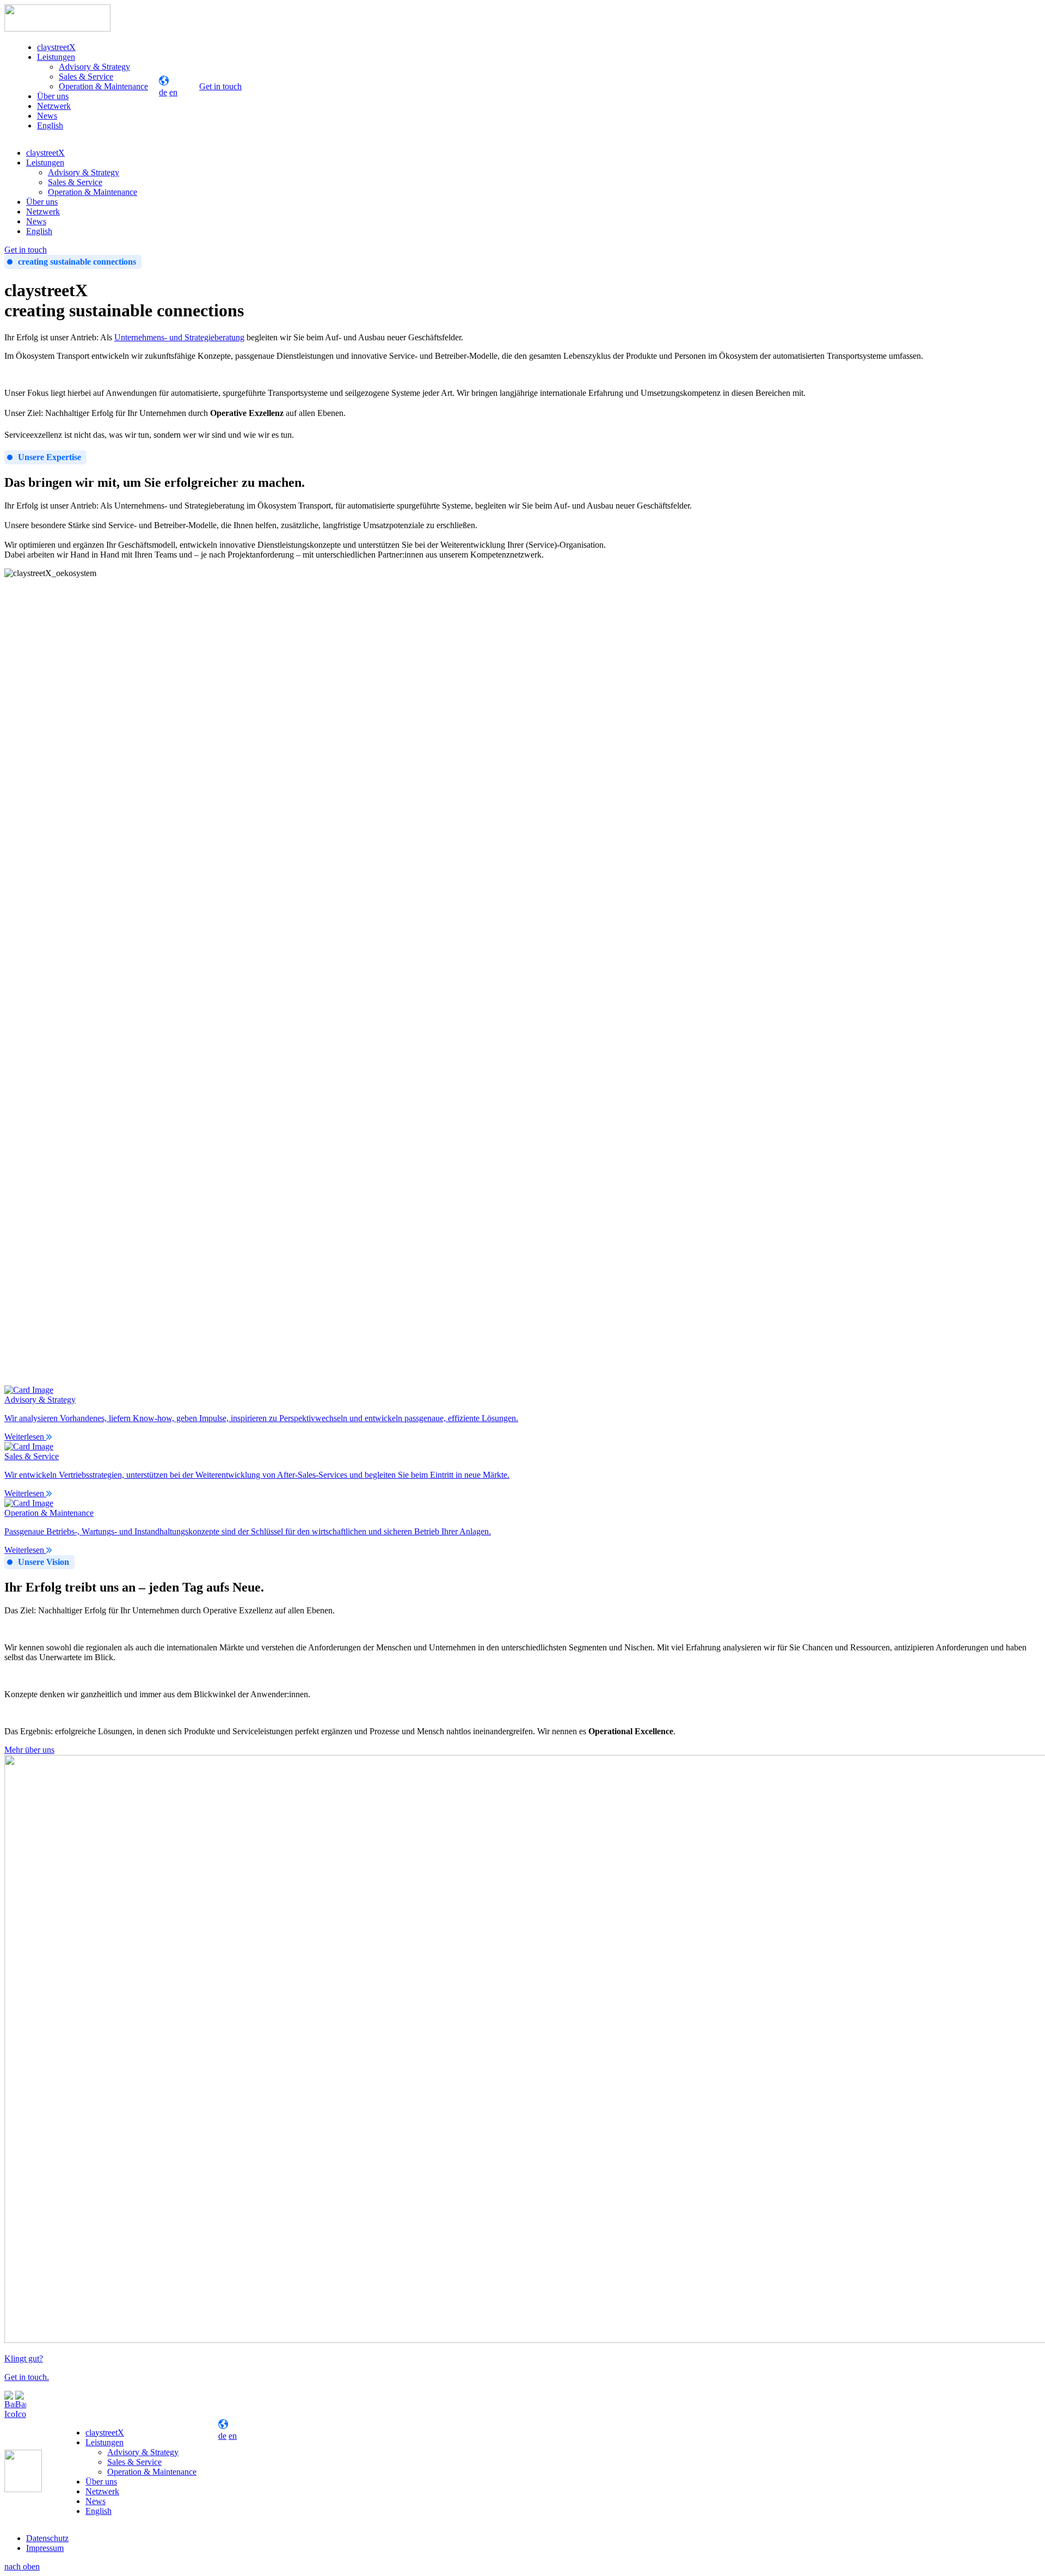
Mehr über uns (29, 1750)
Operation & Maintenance (103, 86)
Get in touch (220, 86)
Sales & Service (86, 77)
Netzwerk (54, 106)
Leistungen (56, 57)
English (50, 126)
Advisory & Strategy (94, 67)
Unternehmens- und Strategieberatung (179, 337)
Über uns (53, 96)
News (47, 116)
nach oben (22, 2566)
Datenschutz (47, 2538)
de (163, 92)
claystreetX (56, 47)
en (173, 92)
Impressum (45, 2548)
